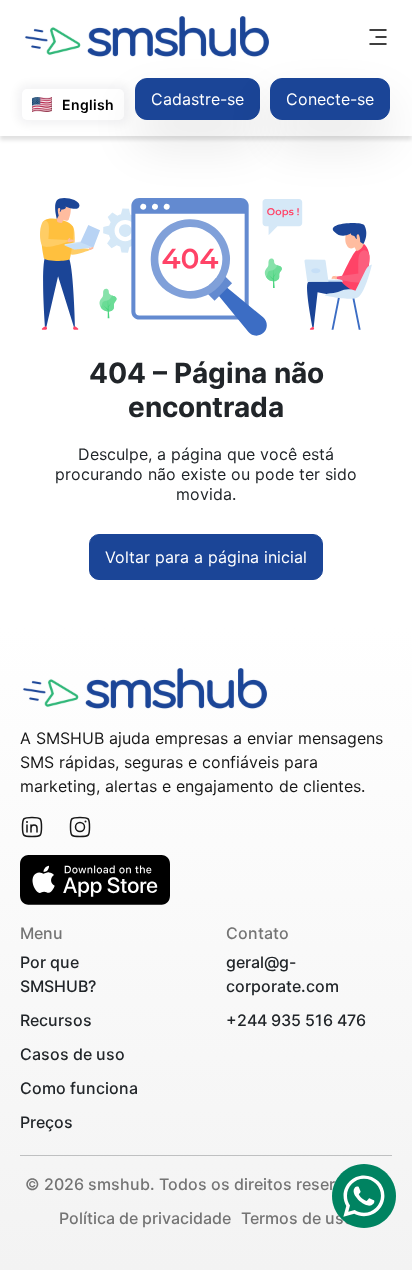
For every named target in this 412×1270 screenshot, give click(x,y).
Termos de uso (297, 1218)
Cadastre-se (197, 99)
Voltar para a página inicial (206, 557)
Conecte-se (330, 99)
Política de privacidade (145, 1218)
